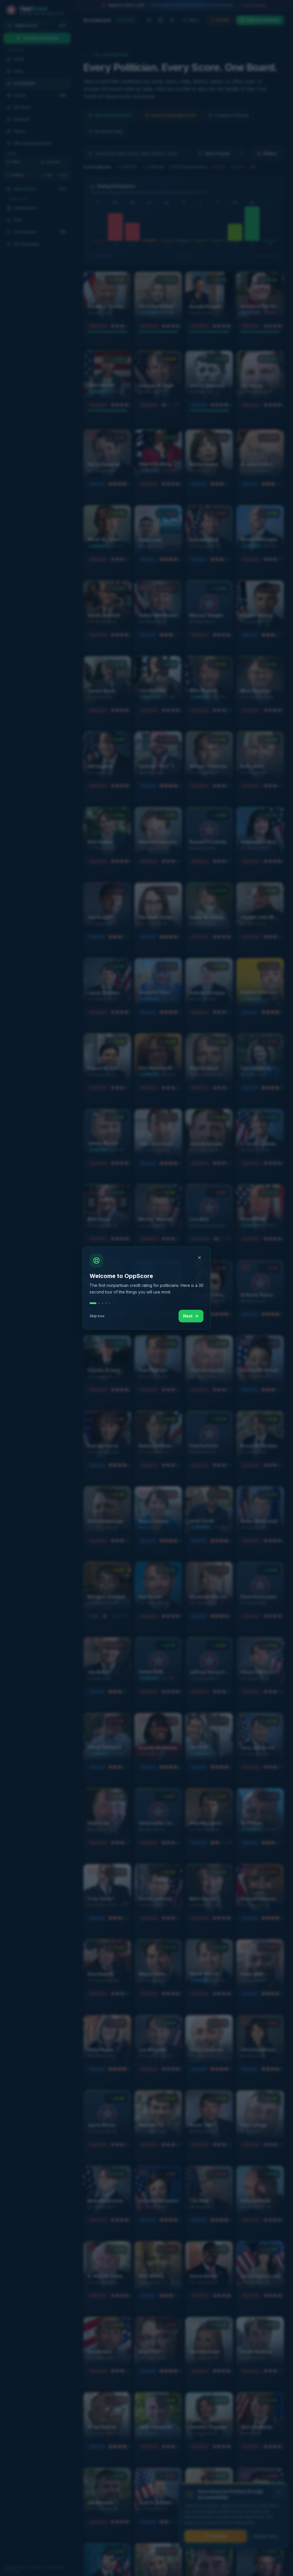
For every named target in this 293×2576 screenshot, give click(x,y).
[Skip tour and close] (199, 1258)
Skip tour (97, 1316)
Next (188, 1316)
